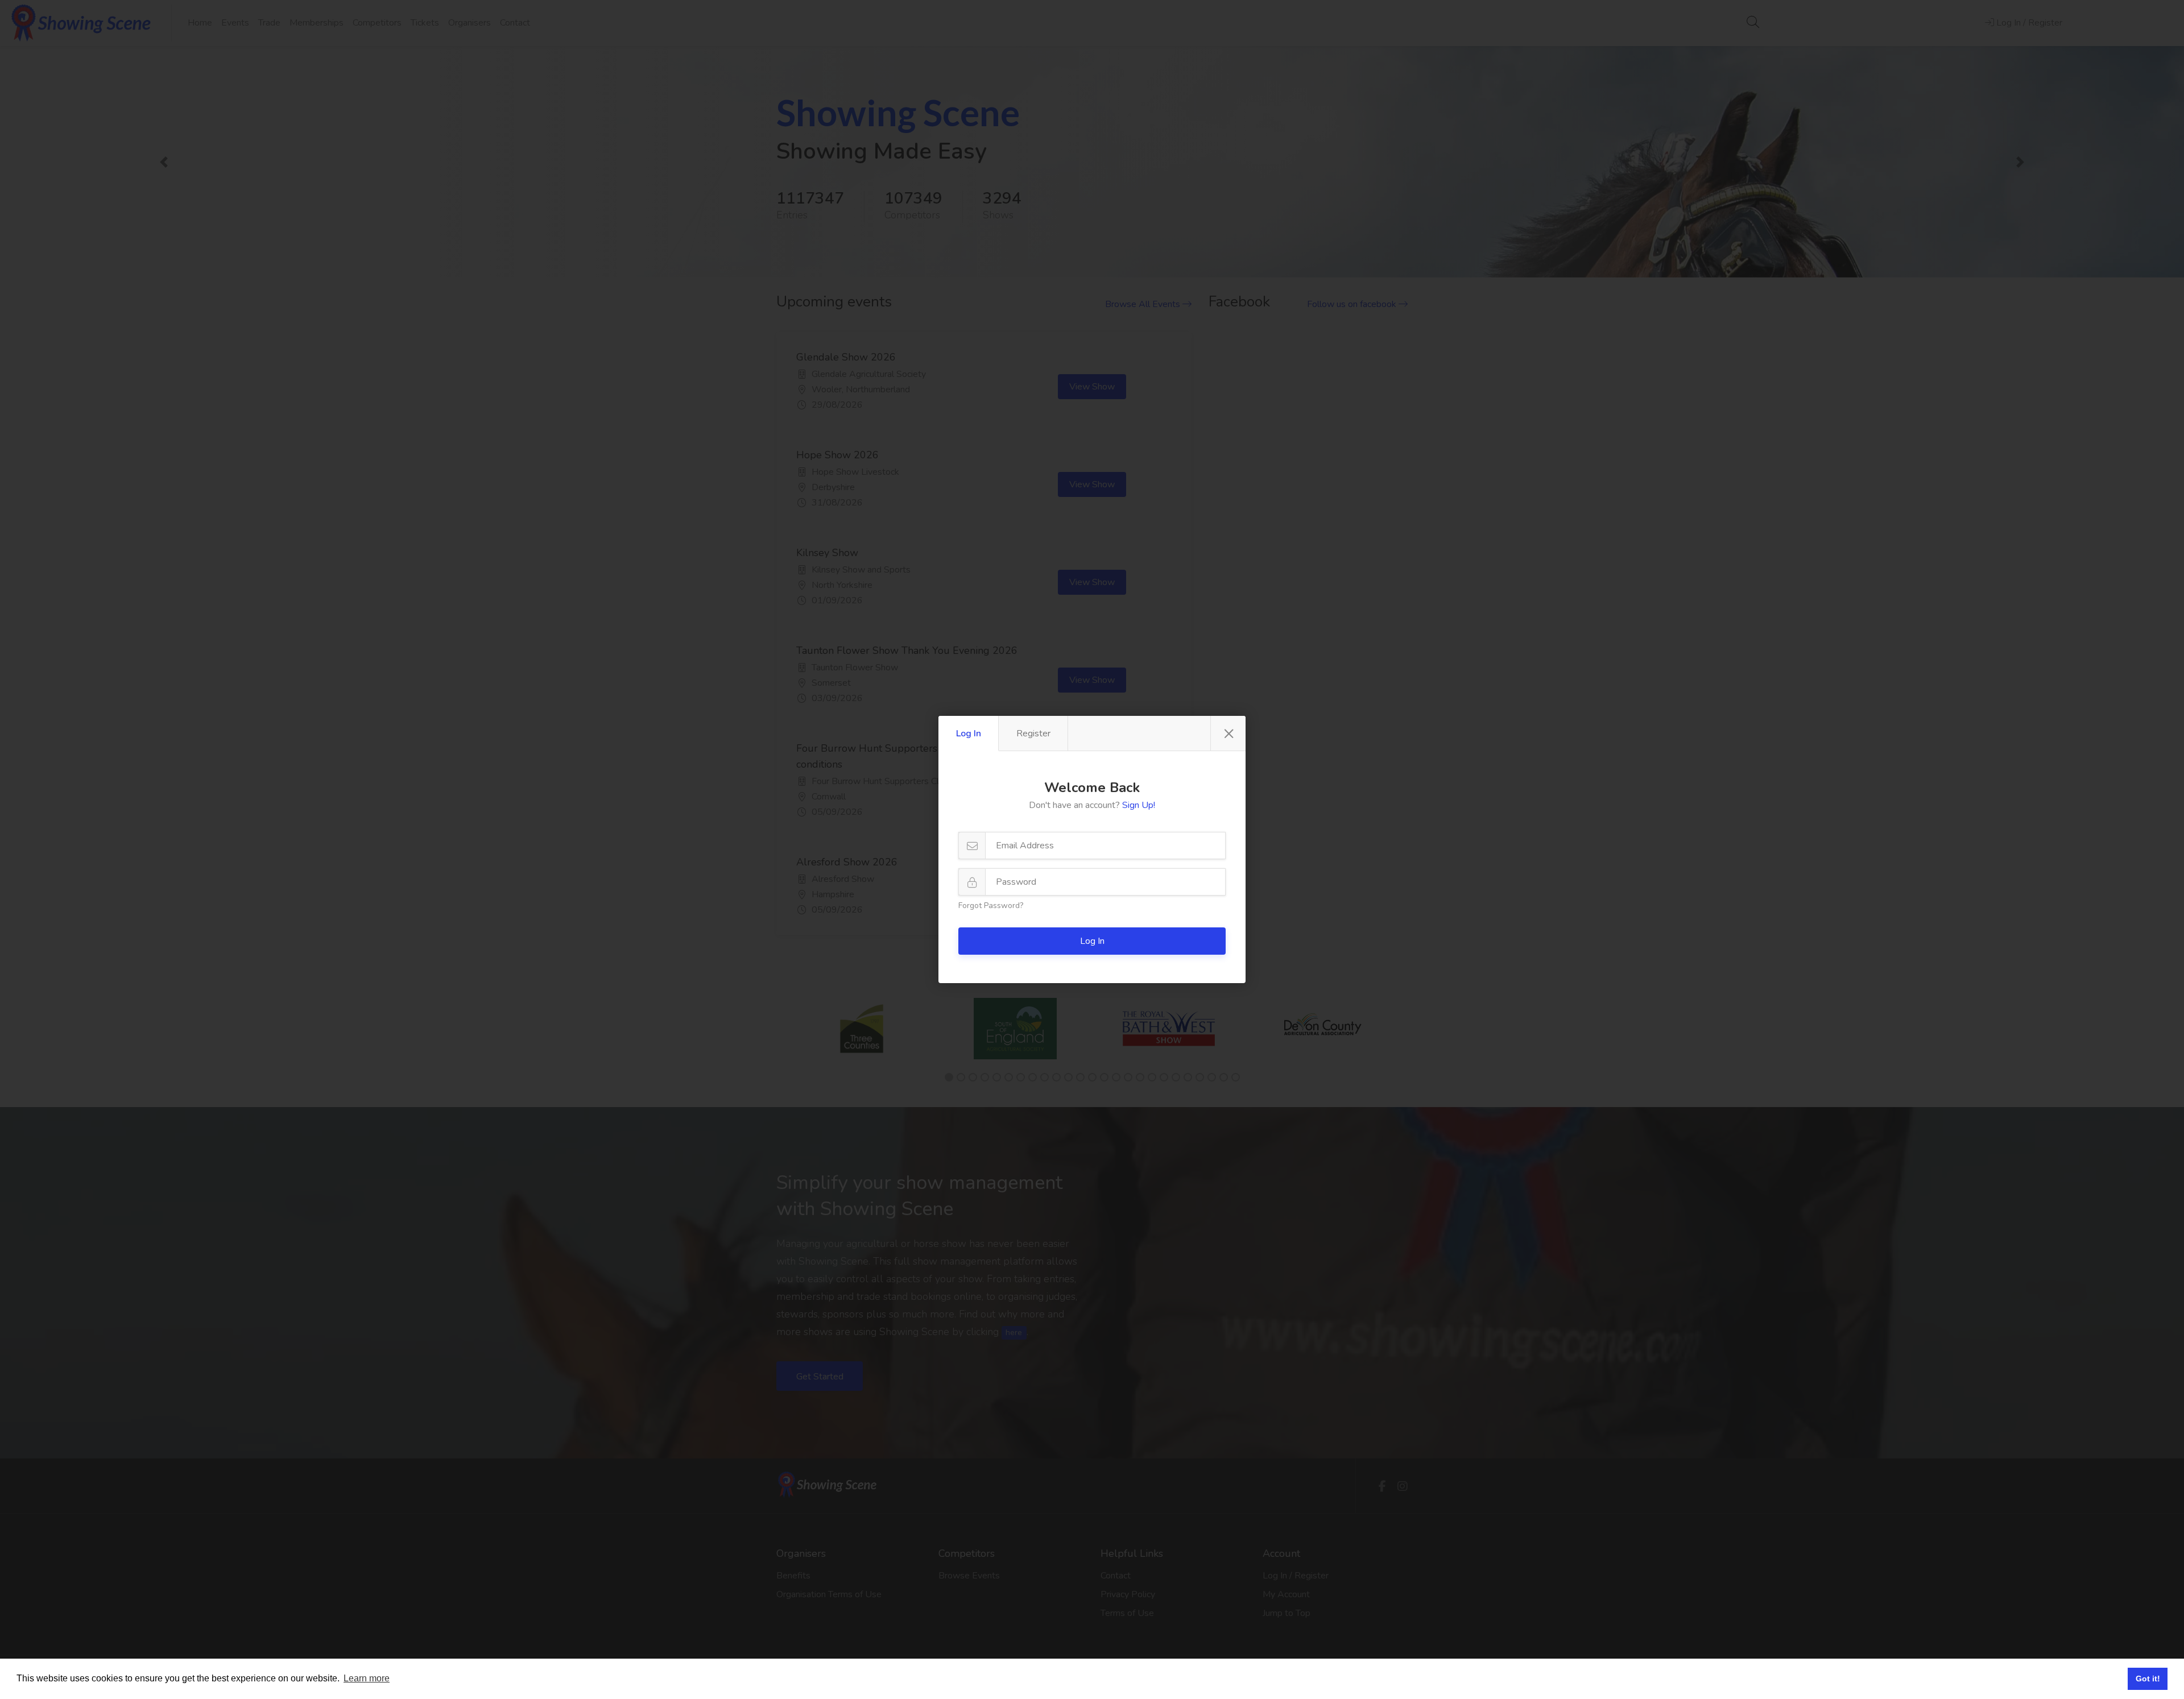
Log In (969, 734)
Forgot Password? (991, 906)
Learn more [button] (367, 1678)
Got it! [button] (2148, 1679)
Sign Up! (1139, 805)
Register (1033, 734)
